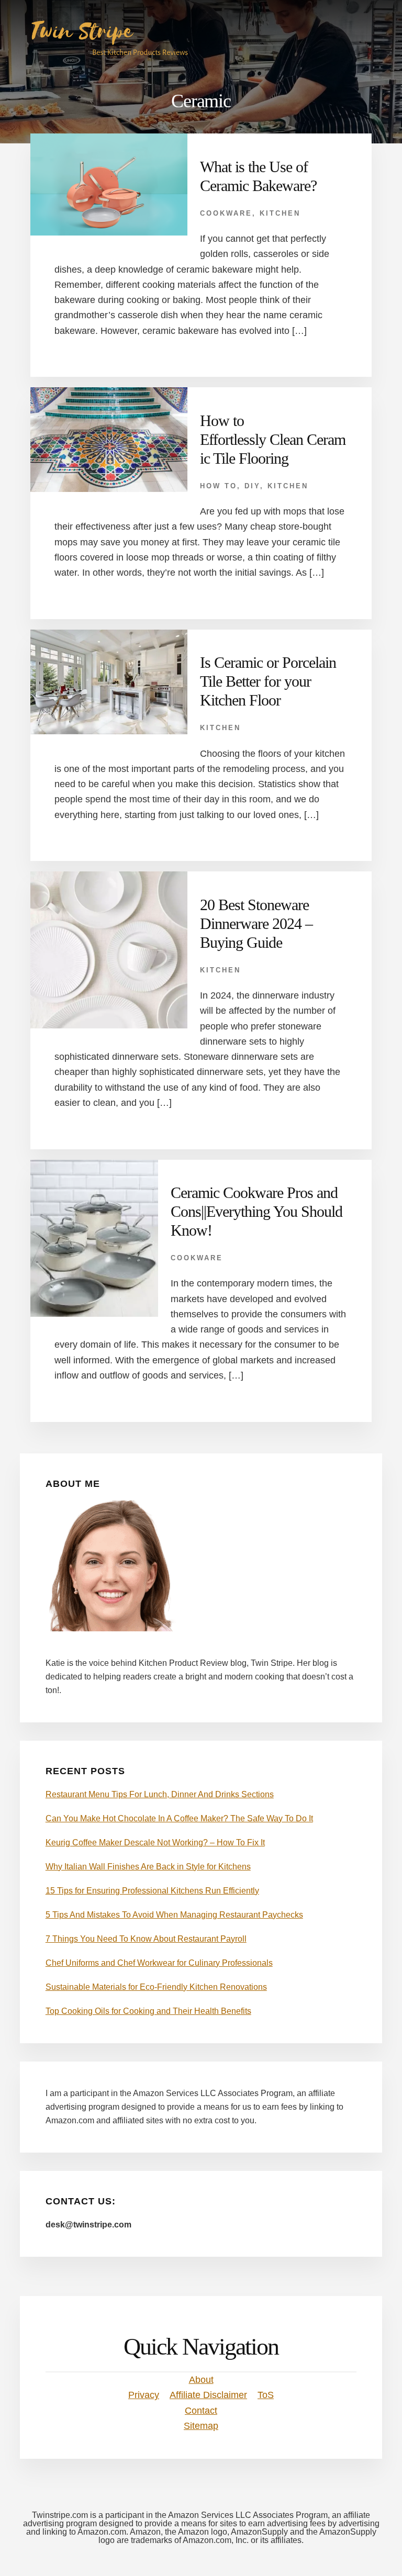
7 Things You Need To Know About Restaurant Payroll (146, 1939)
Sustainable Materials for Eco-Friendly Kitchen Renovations (156, 1987)
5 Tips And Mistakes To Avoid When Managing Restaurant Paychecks (174, 1915)
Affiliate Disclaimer (208, 2395)
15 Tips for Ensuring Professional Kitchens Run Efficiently (152, 1891)
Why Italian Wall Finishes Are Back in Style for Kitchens (148, 1867)
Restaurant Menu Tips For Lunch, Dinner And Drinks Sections (160, 1794)
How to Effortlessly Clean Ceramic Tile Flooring (273, 439)
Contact (201, 2411)
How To (219, 486)
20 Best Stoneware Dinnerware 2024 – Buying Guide (256, 923)
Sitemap (201, 2426)
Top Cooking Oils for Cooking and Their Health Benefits (148, 2011)
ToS (266, 2395)
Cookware (226, 213)
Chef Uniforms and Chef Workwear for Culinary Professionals (159, 1963)
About (201, 2380)
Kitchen (280, 213)
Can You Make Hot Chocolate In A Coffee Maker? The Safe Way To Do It (179, 1818)
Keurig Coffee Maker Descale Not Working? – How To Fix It (155, 1843)
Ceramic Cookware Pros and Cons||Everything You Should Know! (256, 1211)
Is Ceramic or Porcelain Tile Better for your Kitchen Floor (268, 681)
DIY (252, 486)
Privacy (144, 2395)
